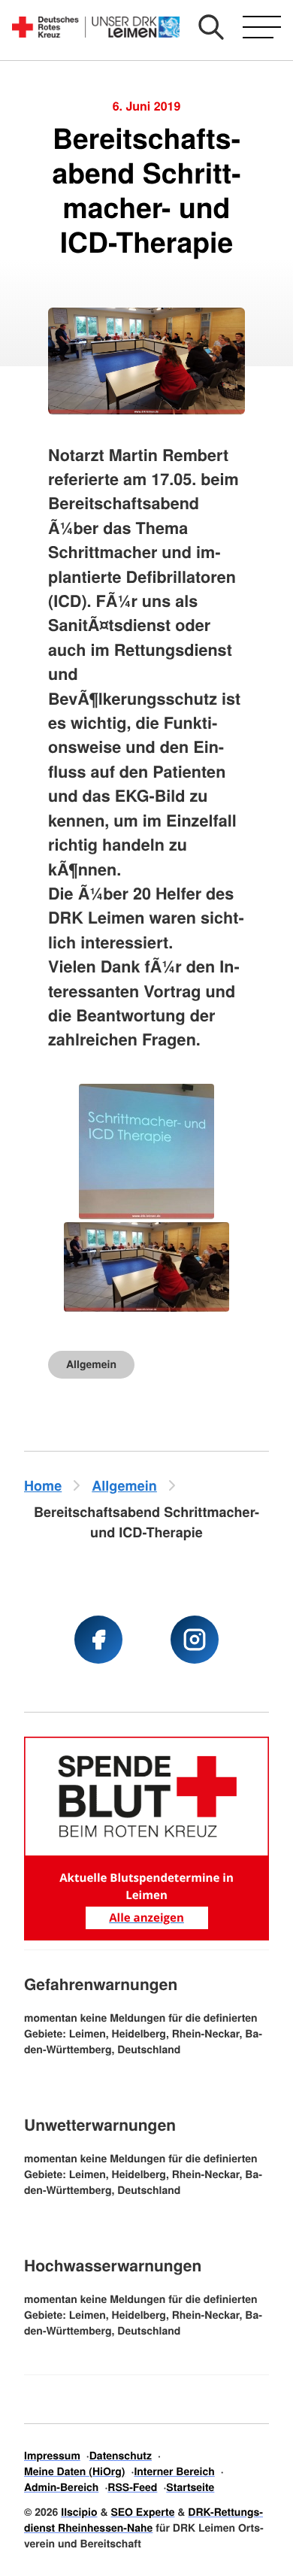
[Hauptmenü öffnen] (262, 27)
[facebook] (98, 1640)
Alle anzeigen (146, 1918)
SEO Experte (142, 2512)
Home (43, 1485)
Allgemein (91, 1364)
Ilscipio (79, 2512)
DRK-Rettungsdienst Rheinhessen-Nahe (143, 2520)
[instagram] (195, 1640)
